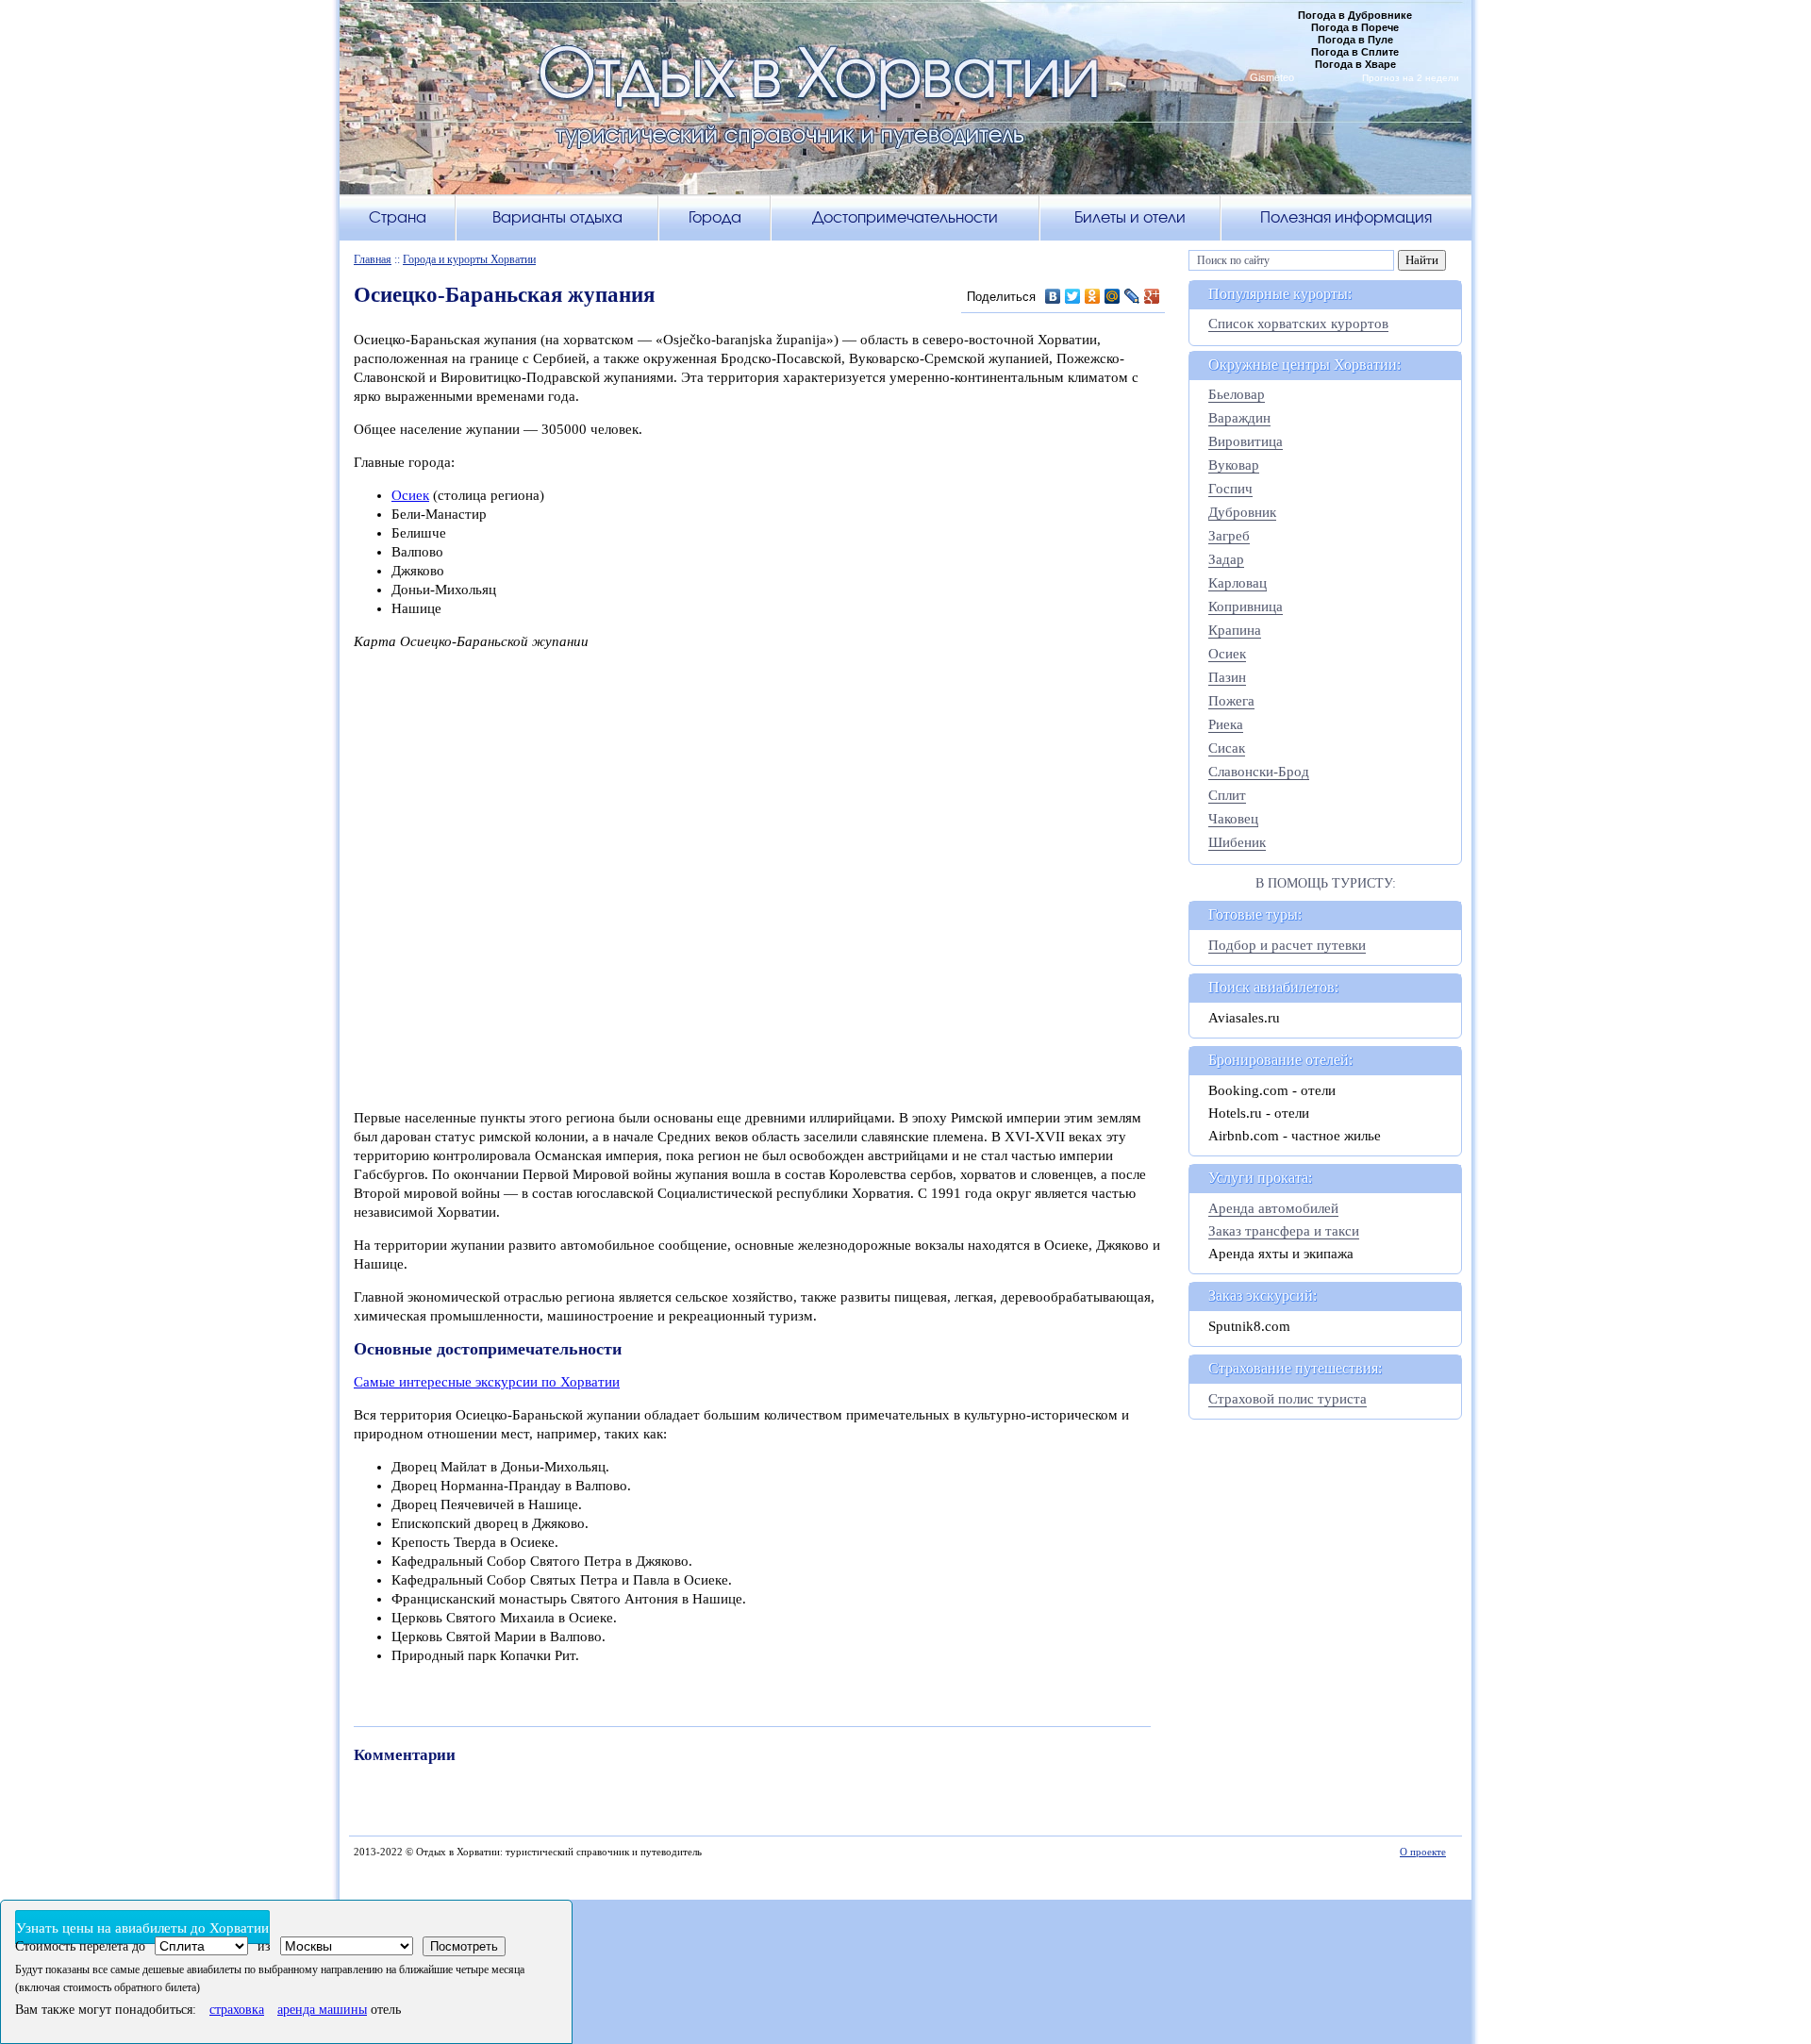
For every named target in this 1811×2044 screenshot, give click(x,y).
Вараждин (1239, 418)
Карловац (1238, 583)
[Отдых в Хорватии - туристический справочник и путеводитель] (905, 108)
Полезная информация (1346, 217)
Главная (373, 259)
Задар (1226, 559)
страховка (237, 2010)
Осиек (410, 495)
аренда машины (322, 2010)
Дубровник (1242, 512)
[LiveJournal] (1132, 296)
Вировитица (1246, 441)
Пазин (1227, 677)
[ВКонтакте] (1053, 296)
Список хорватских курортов (1298, 324)
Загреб (1229, 536)
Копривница (1246, 607)
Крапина (1235, 630)
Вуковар (1234, 465)
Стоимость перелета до (80, 1946)
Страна (398, 217)
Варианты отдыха (557, 217)
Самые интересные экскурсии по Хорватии (487, 1382)
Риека (1226, 724)
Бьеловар (1237, 394)
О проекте (1423, 1852)
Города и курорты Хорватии (469, 259)
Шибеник (1237, 842)
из (264, 1946)
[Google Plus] (1152, 296)
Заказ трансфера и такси (1284, 1231)
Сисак (1227, 748)
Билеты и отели (1130, 217)
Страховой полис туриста (1288, 1399)
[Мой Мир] (1113, 296)
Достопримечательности (905, 217)
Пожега (1231, 701)
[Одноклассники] (1093, 296)
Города (715, 217)
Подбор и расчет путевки (1287, 945)
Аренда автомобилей (1273, 1208)
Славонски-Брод (1259, 772)
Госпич (1230, 489)
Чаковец (1233, 819)
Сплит (1227, 795)
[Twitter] (1073, 296)
